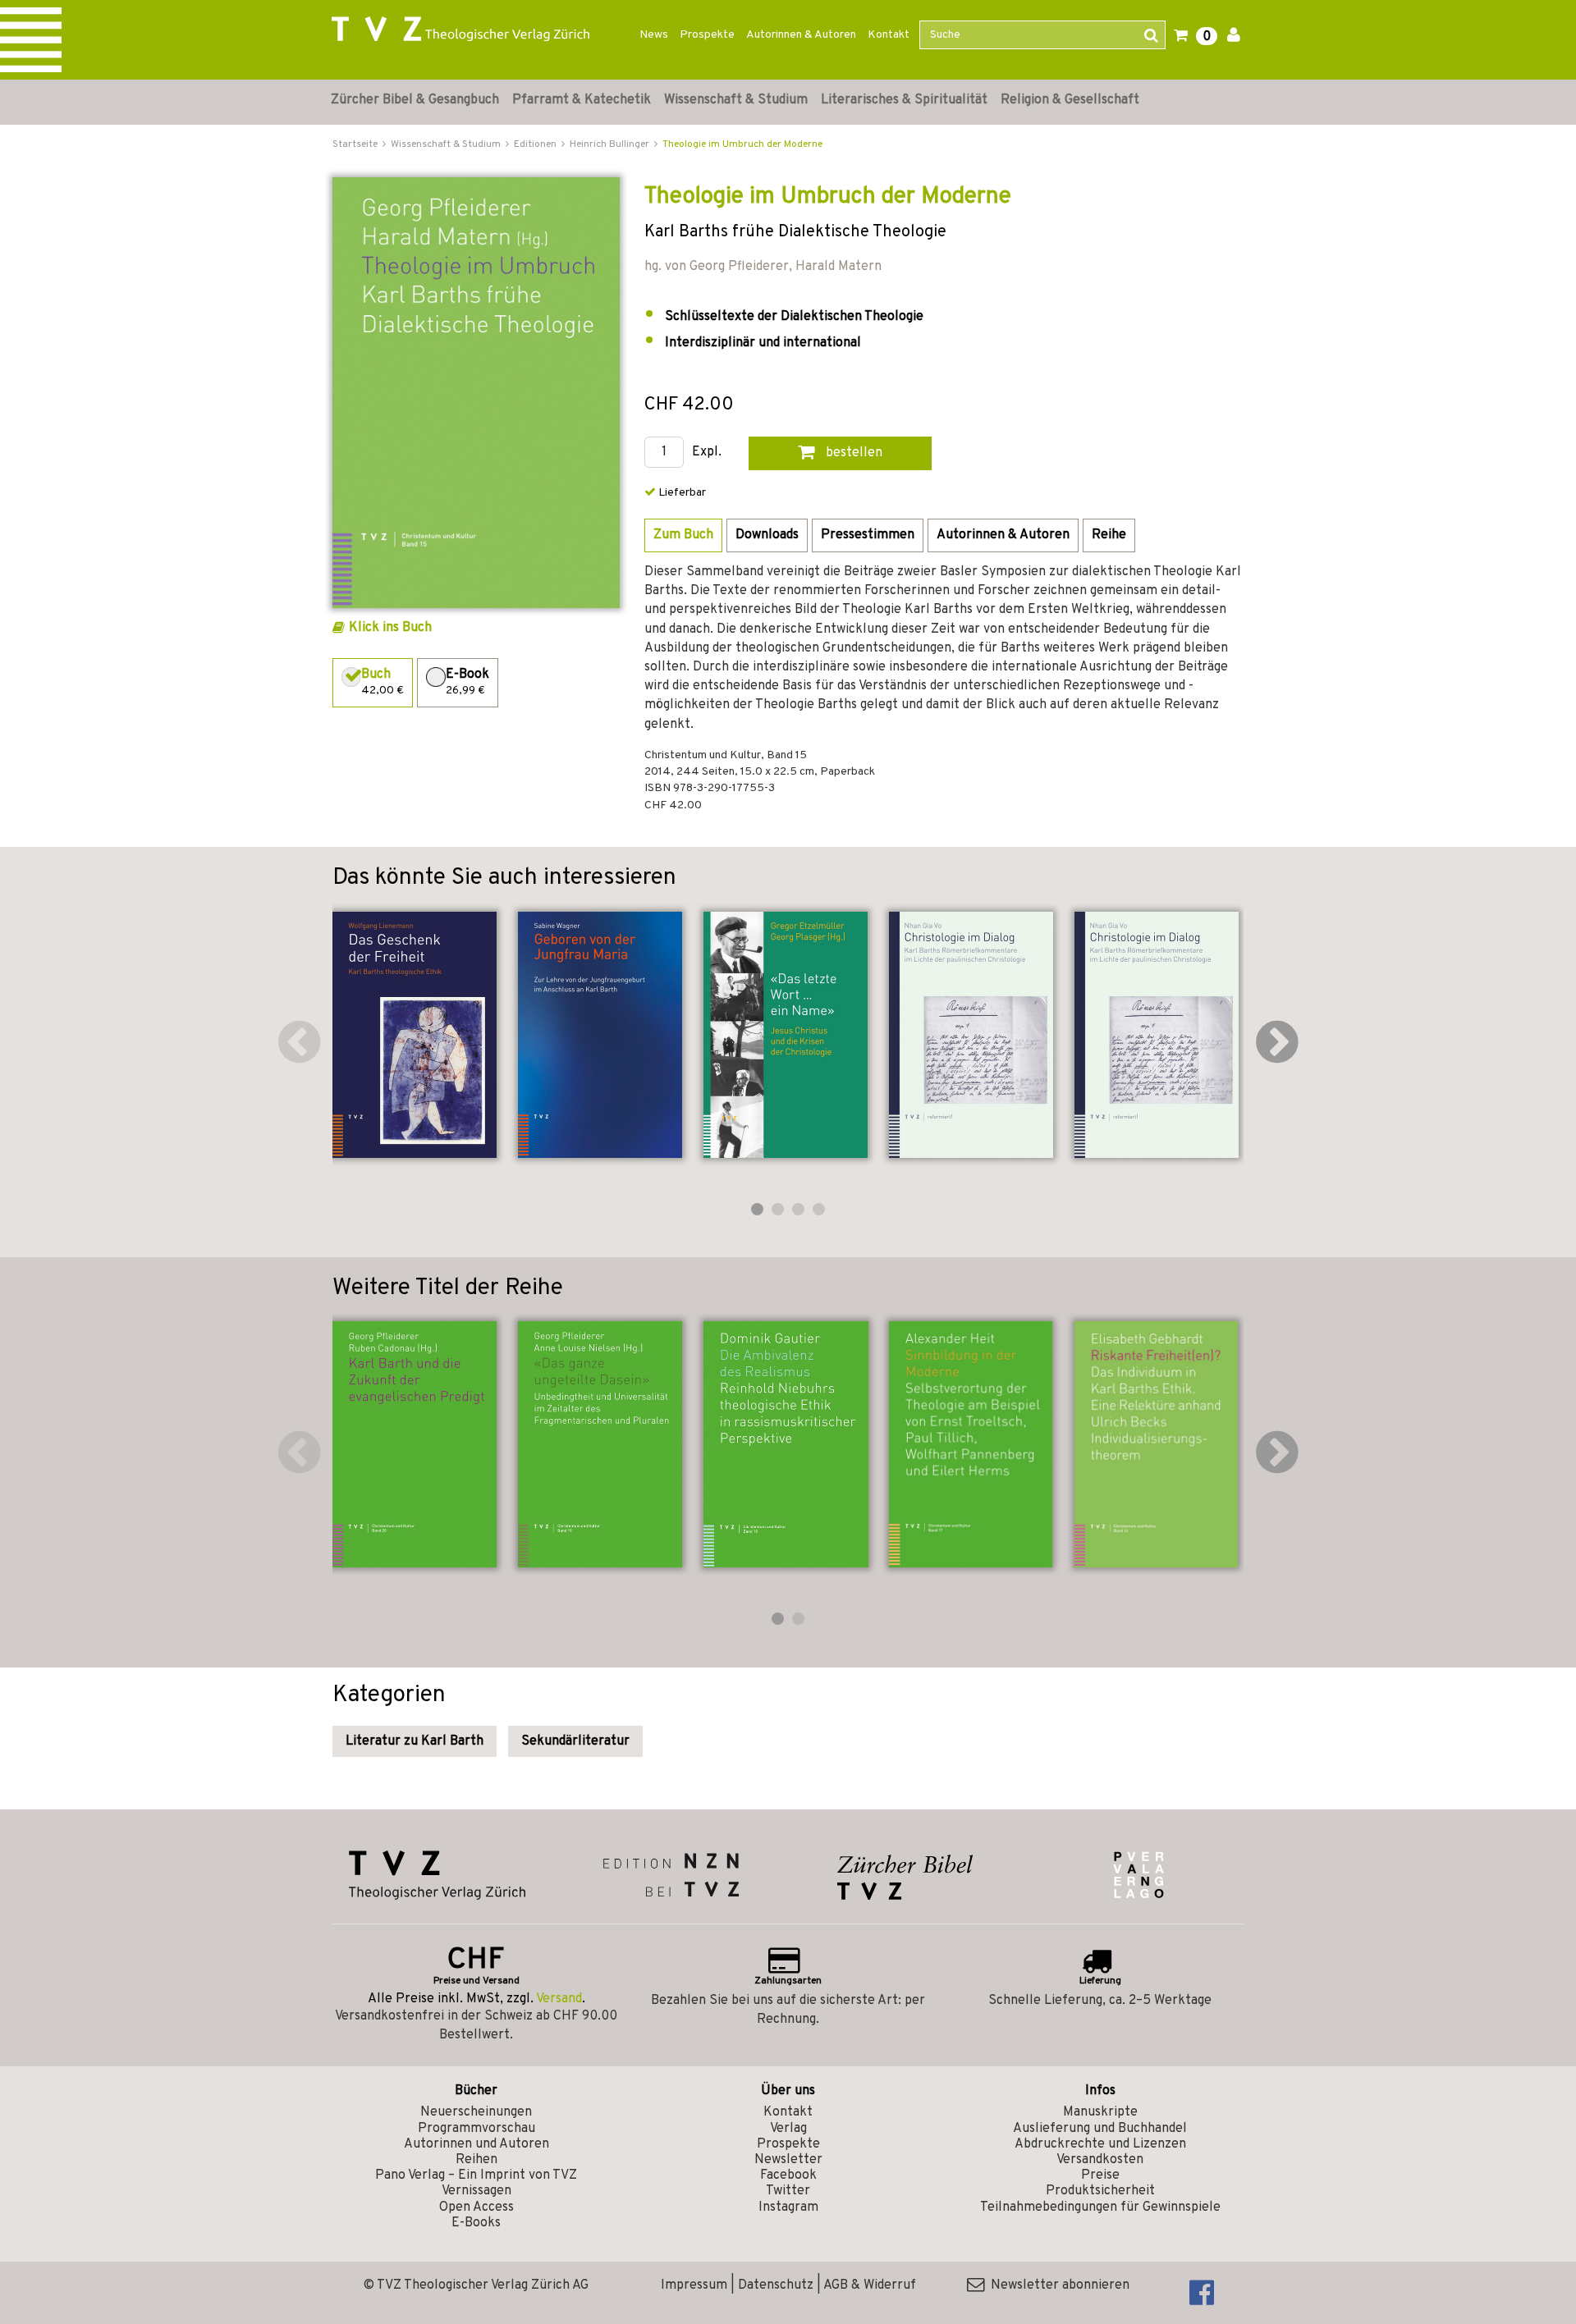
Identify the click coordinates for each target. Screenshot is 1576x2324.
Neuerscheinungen (476, 2112)
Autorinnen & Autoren (801, 35)
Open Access (476, 2207)
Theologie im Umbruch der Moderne (742, 144)
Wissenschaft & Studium (736, 100)
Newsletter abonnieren (1057, 2285)
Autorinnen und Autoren (476, 2144)
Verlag (788, 2129)
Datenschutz (776, 2285)
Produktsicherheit (1100, 2191)
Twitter (788, 2191)
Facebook (788, 2175)
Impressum (694, 2285)
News (654, 35)
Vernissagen (476, 2191)
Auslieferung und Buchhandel (1100, 2129)
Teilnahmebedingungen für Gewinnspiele (1100, 2207)
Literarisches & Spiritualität (904, 100)
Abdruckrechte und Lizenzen (1100, 2144)
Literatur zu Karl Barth (415, 1741)
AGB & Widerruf (870, 2285)
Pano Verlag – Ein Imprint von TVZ (476, 2175)
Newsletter (788, 2160)
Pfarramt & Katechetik (582, 100)
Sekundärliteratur (575, 1741)
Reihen (476, 2160)
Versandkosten (1100, 2160)
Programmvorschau (476, 2129)
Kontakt (889, 35)
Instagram (788, 2207)
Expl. (707, 453)
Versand (559, 1999)
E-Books (476, 2223)
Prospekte (707, 35)
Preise (1100, 2175)
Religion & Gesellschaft (1070, 100)
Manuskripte (1100, 2112)
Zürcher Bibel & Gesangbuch (415, 100)
